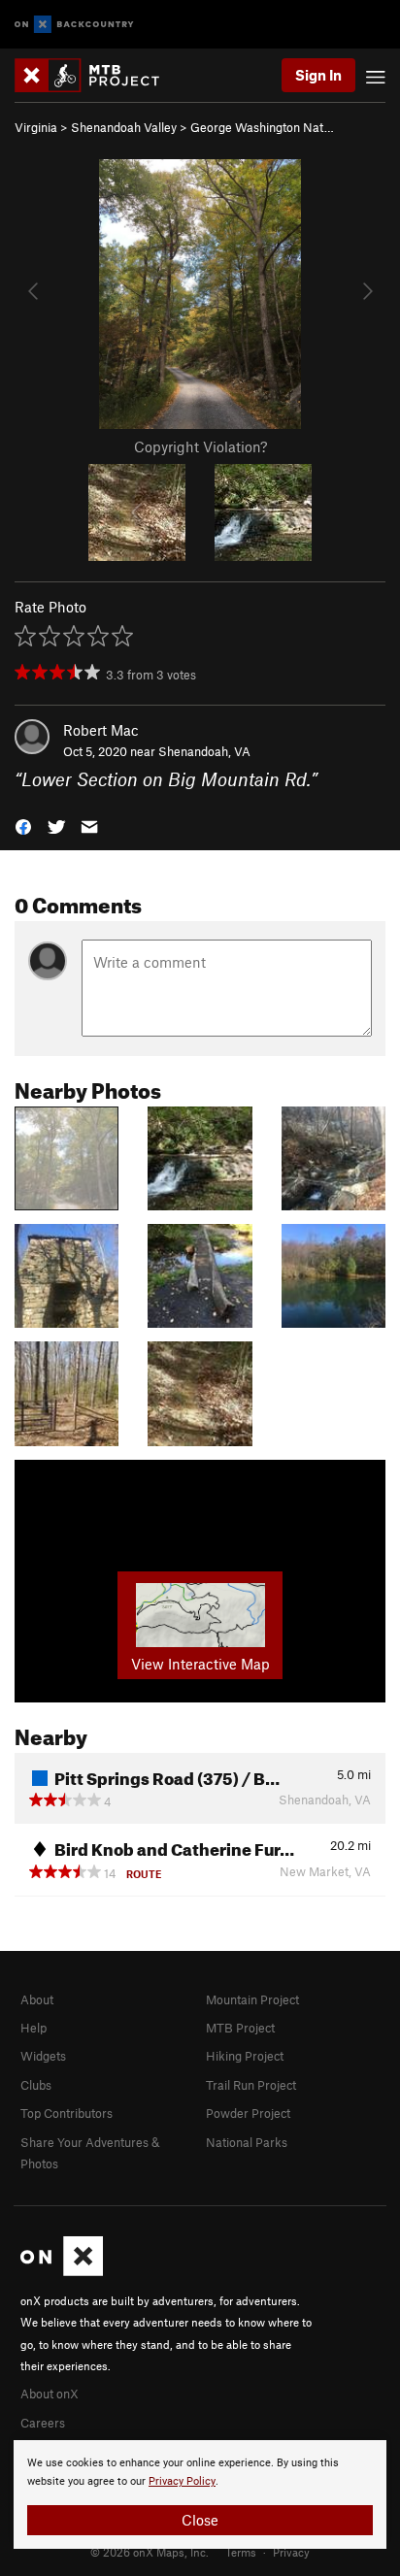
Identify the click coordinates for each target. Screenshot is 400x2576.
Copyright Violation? (200, 446)
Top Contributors (67, 2113)
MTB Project (240, 2028)
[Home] (97, 75)
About (37, 1999)
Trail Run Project (251, 2085)
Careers (43, 2423)
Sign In (318, 75)
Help (33, 2028)
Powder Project (248, 2113)
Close (200, 2520)
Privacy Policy (182, 2481)
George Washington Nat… (262, 127)
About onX (50, 2394)
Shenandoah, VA (204, 751)
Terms (241, 2552)
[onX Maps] (62, 2271)
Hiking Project (245, 2056)
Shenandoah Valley (124, 127)
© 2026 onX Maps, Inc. (150, 2552)
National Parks (247, 2142)
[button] (23, 826)
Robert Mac (101, 730)
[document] (200, 2494)
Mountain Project (252, 1999)
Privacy (291, 2552)
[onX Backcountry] (74, 25)
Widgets (43, 2056)
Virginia (36, 127)
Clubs (36, 2085)
